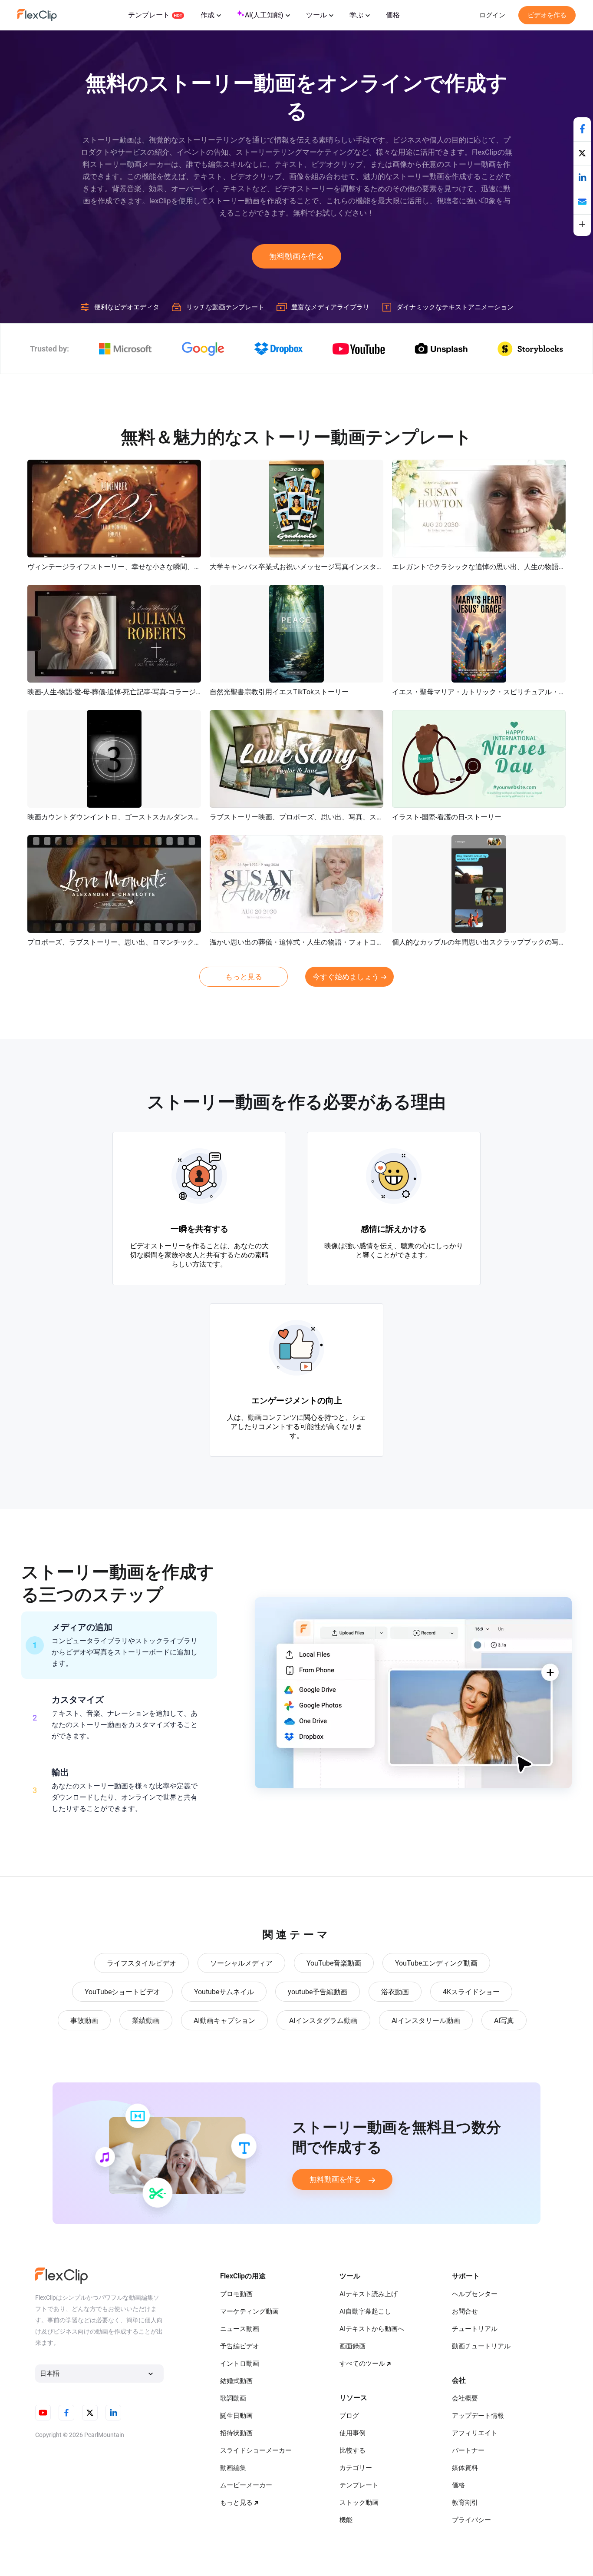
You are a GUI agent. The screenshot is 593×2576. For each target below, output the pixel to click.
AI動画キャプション (224, 2021)
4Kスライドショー (471, 1992)
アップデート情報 (478, 2416)
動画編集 (233, 2468)
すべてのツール (362, 2364)
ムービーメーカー (246, 2485)
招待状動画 (236, 2433)
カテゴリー (356, 2468)
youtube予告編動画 (318, 1992)
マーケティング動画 (249, 2311)
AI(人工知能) (264, 15)
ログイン (492, 15)
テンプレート (149, 15)
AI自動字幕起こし (365, 2311)
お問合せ (465, 2311)
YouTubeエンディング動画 (436, 1963)
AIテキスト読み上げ (369, 2294)
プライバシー (471, 2520)
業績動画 (146, 2021)
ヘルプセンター (475, 2294)
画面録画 (353, 2346)
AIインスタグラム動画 (323, 2021)
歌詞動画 (233, 2398)
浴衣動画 (395, 1992)
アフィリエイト (475, 2433)
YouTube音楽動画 (334, 1963)
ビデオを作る (547, 15)
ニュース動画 (240, 2329)
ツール (316, 15)
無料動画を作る (296, 256)
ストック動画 (359, 2503)
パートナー (468, 2450)
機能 (346, 2520)
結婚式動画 (236, 2381)
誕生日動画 (236, 2416)
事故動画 (84, 2021)
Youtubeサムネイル (224, 1992)
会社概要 (465, 2398)
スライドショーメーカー (256, 2450)
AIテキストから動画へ (372, 2329)
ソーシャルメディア (241, 1963)
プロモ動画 (236, 2294)
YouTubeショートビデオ (122, 1992)
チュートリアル (475, 2329)
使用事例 (353, 2433)
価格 (393, 15)
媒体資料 (465, 2468)
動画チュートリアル (481, 2346)
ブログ (349, 2416)
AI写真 (504, 2021)
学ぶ (356, 15)
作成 (208, 15)
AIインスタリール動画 (426, 2021)
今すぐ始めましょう (346, 977)
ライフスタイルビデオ (142, 1963)
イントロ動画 (240, 2364)
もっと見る (244, 977)
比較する (353, 2450)
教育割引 (465, 2503)
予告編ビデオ (240, 2346)
